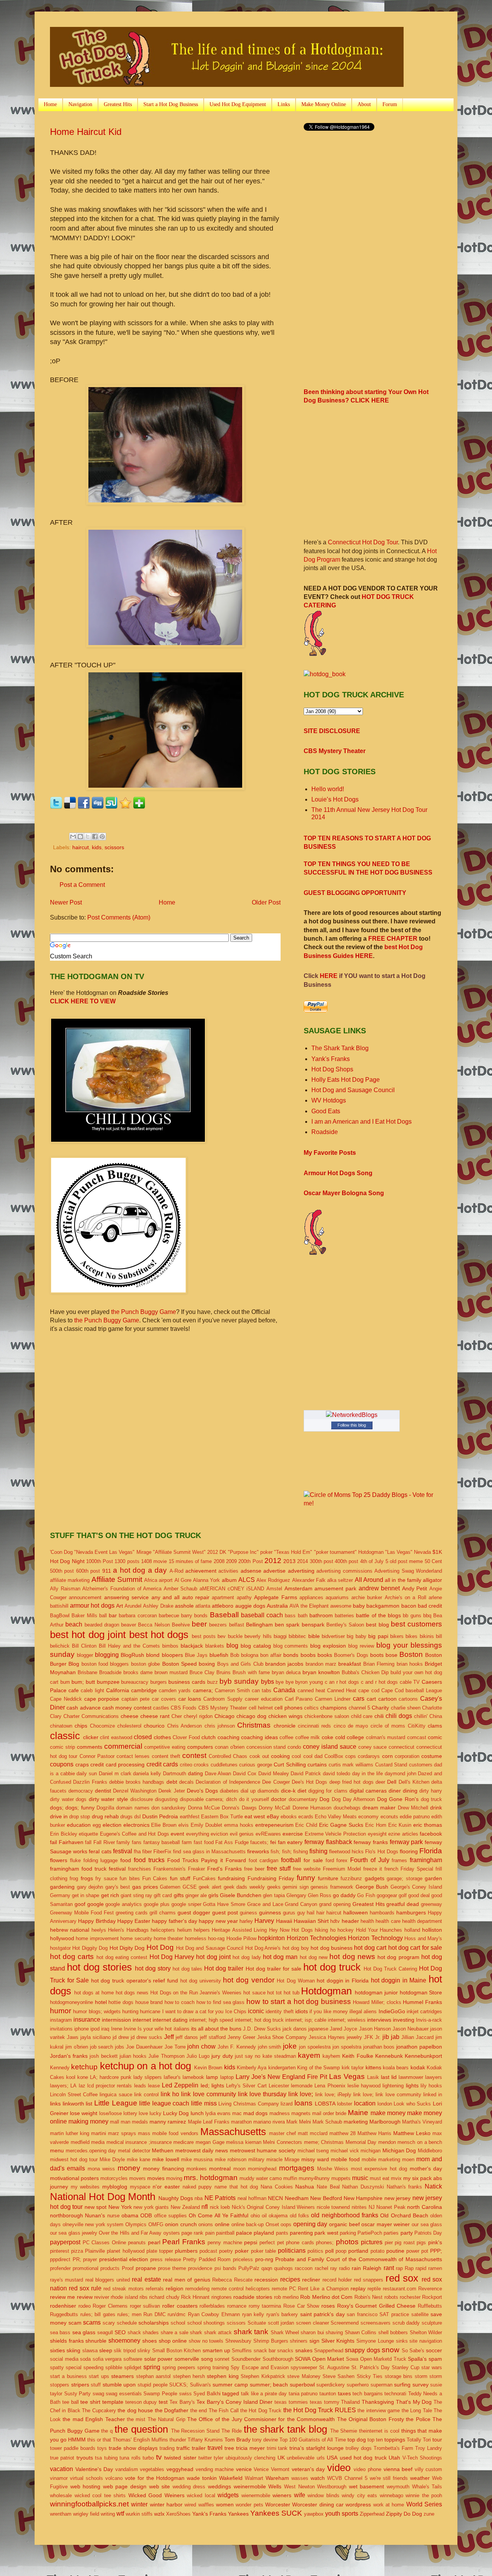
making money (88, 2121)
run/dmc (177, 2314)
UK (281, 2458)
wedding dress (189, 2487)
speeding (93, 2367)
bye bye (285, 1682)
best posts (204, 1636)
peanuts (137, 2243)
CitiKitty (417, 1726)
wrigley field (86, 2514)
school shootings (206, 2323)
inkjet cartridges (424, 2011)
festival (123, 1851)
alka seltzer (340, 1580)
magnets (301, 2113)
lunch (197, 2113)
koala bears (396, 2068)
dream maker (379, 1808)
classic (65, 1736)
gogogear (387, 1895)
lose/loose (111, 2113)
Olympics (136, 2224)
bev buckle (230, 1636)
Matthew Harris (374, 2133)
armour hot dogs (92, 1606)
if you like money (329, 2011)
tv (159, 2457)
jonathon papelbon (419, 2047)
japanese (318, 2029)
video (339, 2468)
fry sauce (106, 1878)
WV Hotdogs (329, 1100)
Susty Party (78, 2394)
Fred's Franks (224, 1869)
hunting (130, 2011)
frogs (87, 1878)
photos (347, 2242)
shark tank (251, 2332)
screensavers (376, 2323)
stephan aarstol (153, 2376)
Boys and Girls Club (240, 1664)
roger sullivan (145, 2306)
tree (229, 2448)
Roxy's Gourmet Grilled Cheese (376, 2306)
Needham (297, 2198)
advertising (301, 1571)
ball (103, 1616)
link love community (208, 2094)
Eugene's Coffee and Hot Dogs (135, 1834)
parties (391, 2233)
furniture (328, 1878)
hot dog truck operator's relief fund (135, 1981)
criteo (186, 1765)
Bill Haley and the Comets (129, 1646)
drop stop (80, 1817)
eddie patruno (415, 1817)
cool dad (313, 1756)
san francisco (362, 2314)
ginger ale (196, 1895)
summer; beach (269, 2385)
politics (315, 2251)
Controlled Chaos (228, 1756)
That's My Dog (414, 2402)
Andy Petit (415, 1588)
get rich (110, 1895)
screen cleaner (312, 2323)
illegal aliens (363, 2011)
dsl (137, 1817)
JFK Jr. (372, 2037)
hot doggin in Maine (399, 1980)
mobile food (345, 2159)
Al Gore (183, 1580)
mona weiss (101, 2169)
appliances (311, 1597)
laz (82, 2086)
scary (109, 2323)
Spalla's (417, 2359)
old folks (299, 2216)
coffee (286, 1737)
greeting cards (132, 1913)
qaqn (267, 2268)
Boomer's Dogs (351, 1655)
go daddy (344, 1895)
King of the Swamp (318, 2068)
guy (301, 1913)
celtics (311, 1708)
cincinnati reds (314, 1726)
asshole (184, 1606)
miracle (274, 2159)
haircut (81, 847)
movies (156, 2178)
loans (303, 2103)
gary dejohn (90, 1887)
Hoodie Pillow (241, 1938)
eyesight (377, 1834)
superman (381, 2385)
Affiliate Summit (117, 1579)
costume (432, 1756)
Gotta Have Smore (224, 1904)
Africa (151, 1580)
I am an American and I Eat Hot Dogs (362, 1122)
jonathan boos (379, 2047)
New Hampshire (363, 2198)
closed (143, 1737)
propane (146, 2268)
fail (53, 1842)
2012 (273, 1561)
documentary (303, 1799)
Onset (272, 2224)
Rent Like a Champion (323, 2289)
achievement (201, 1571)
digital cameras (368, 1791)
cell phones (288, 1708)
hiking (321, 1930)
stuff (96, 2385)
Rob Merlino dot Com (326, 2297)
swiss (185, 2394)
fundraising (231, 1878)
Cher (177, 1716)
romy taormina (265, 2306)
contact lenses (133, 1756)
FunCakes (204, 1878)
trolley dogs (359, 2448)
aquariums (337, 1597)
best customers (416, 1624)
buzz (213, 1682)
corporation (407, 1756)
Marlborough (385, 2122)
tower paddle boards (73, 2448)
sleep (106, 2350)
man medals (134, 2122)
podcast (208, 2251)
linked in (433, 2095)
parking (348, 2233)
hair (320, 1913)
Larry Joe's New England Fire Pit (281, 2077)
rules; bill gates (98, 2314)
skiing (73, 2350)
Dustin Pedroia (160, 1816)
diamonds (268, 1791)
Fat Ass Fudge (232, 1842)
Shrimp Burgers (271, 2341)
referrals (155, 2289)
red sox (402, 2278)
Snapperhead (329, 2351)
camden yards (175, 1690)
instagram (61, 2020)
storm (421, 2376)
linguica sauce (116, 2095)
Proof (128, 2268)
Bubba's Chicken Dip (365, 1672)
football (291, 1860)
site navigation (426, 2341)
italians (182, 2029)
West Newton (299, 2487)
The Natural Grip (166, 2419)
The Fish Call (224, 2411)
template (113, 2402)
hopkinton (271, 1938)
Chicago (224, 1716)
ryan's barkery (282, 2314)
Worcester (278, 2504)
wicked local (201, 2495)
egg (97, 1825)
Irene (117, 2029)
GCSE (190, 1887)
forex (342, 1860)
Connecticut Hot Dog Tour (363, 542)
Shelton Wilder (426, 2332)
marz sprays (122, 2133)
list (89, 2104)
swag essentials (124, 2394)
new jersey (397, 2198)
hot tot (274, 1993)
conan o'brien (230, 1747)
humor (61, 2011)
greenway (431, 1904)
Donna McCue (204, 1808)
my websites (85, 2187)
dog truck (432, 1799)
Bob (235, 1655)
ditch (231, 1799)
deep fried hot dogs (352, 1782)
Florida (431, 1851)
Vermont (280, 2469)
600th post (88, 1571)
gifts (179, 1895)
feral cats (100, 1851)
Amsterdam (298, 1588)
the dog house (135, 2410)
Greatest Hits (118, 104)
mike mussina (197, 2159)
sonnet (222, 2359)
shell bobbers (393, 2332)
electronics (136, 1825)
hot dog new (314, 1957)
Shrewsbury (238, 2341)
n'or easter (166, 2187)
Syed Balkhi (207, 2394)
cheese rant (155, 1716)
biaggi (280, 1636)
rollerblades (212, 2306)
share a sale (175, 2332)
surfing (402, 2385)
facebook (431, 1834)
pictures (372, 2242)
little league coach (164, 2103)
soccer (434, 2350)
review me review (71, 2297)
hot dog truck (332, 1967)
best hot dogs (159, 1635)
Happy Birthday (97, 1921)
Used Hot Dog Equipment (238, 104)
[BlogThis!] (80, 836)
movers (137, 2178)
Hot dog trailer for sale (273, 1969)
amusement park (335, 1588)
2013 (289, 1561)
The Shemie (344, 2431)
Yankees (238, 2514)
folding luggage (101, 1860)
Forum (390, 104)
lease (154, 2086)
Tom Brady (238, 2440)
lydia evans (218, 2113)
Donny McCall (274, 1808)
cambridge (144, 1690)
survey (421, 2385)
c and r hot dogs (379, 1682)
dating (195, 1773)
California (118, 1690)
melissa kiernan (244, 2142)
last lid (389, 2077)
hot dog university (201, 1981)
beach (74, 1624)
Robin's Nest (368, 2297)
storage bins (399, 2376)
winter (139, 2504)
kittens (373, 2067)
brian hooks (410, 1664)
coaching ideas (259, 1737)
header (350, 1921)
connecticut (401, 1747)
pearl (154, 2242)
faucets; (259, 1842)
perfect (267, 2243)
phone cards (300, 2243)
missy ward (315, 2159)
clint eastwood (116, 1737)
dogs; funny (80, 1808)
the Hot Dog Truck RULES (320, 2410)
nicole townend (333, 2207)
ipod (95, 2029)
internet (142, 2020)
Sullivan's (200, 2385)
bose (391, 1655)
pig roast (405, 2243)
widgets (228, 2495)
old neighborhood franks (345, 2215)
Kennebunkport (423, 2056)
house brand (149, 2002)
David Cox (245, 1774)
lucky (155, 2113)
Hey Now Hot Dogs (291, 1930)
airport (166, 1580)
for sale (313, 1860)
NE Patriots (220, 2198)
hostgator (60, 1948)
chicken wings (285, 1716)
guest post (225, 1912)
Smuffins (242, 2351)
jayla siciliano (96, 2037)
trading (167, 2448)
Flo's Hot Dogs (381, 1852)
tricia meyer (250, 2448)
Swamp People (160, 2394)
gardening (62, 1887)
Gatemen (170, 1887)
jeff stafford (213, 2037)
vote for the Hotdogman (155, 2478)
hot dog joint (213, 1957)
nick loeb (220, 2207)
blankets (215, 1646)
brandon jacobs (284, 1664)
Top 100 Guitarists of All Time (312, 2440)
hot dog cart (370, 1948)
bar (113, 1615)
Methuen (163, 2150)
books (325, 1655)
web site (160, 2486)
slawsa (90, 2351)
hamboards (382, 1913)
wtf (120, 2514)
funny (306, 1878)
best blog (377, 1625)
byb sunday (239, 1681)
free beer (254, 1869)
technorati (395, 2394)
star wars (432, 2367)
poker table (263, 2251)
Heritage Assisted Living (239, 1930)
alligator (432, 1580)
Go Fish (366, 1895)
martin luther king (70, 2133)
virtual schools (86, 2478)
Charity (380, 1708)
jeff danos (187, 2037)
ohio (255, 2216)
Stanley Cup (406, 2367)
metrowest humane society (263, 2150)
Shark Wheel (285, 2332)
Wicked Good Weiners (156, 2495)
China (436, 1716)
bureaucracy (135, 1682)
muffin (290, 2178)
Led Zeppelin (180, 2085)
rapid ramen (429, 2268)
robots (391, 2297)
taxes (344, 2393)
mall (115, 2122)
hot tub (292, 1993)
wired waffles (199, 2505)
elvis (184, 1825)
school (178, 2323)
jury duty (222, 2056)
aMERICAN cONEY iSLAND (232, 1589)
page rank (192, 2233)
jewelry (354, 2037)
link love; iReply (333, 2095)
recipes (290, 2279)
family (123, 1842)
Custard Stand (391, 1765)
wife (300, 2495)
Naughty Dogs (176, 2198)
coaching (229, 1737)
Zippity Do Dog (404, 2514)
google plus (157, 1904)
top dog (357, 2440)
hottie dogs (121, 2002)
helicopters (163, 1930)
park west (326, 2233)
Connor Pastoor (97, 1756)
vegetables (152, 2469)
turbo (148, 2458)
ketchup (84, 2067)
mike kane (139, 2159)
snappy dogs (362, 2350)
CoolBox (334, 1756)
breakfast (350, 1664)
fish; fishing (295, 1852)
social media (64, 2359)
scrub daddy (406, 2323)
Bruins (224, 1672)
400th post (347, 1561)
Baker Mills (84, 1616)
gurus (289, 1913)
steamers (122, 2376)
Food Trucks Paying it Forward (207, 1860)
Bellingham (259, 1625)
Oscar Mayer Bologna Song (344, 1193)
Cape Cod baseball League (412, 1690)
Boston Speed (180, 1664)
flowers (59, 1860)
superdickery (331, 2385)
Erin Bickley (64, 1834)
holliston (432, 1930)
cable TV (410, 1682)
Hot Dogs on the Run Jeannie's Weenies (196, 1993)
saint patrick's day (322, 2314)
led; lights (212, 2085)
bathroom (321, 1615)
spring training (213, 2367)
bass (290, 1616)
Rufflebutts (430, 2306)
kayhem (331, 2056)
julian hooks (133, 2056)
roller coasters (180, 2306)
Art (120, 1606)
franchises (140, 1869)
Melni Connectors (283, 2142)
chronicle (285, 1726)
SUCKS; (179, 2385)
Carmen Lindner (333, 1699)
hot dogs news (132, 1993)
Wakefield (231, 2478)
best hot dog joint (88, 1635)
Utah (394, 2458)
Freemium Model (342, 1869)
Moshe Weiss (333, 2169)
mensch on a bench (420, 2142)
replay (358, 2288)
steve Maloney (304, 2376)
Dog (324, 1799)
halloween (356, 1912)
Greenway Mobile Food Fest (82, 1913)
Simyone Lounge (375, 2341)
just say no (248, 2056)
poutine (395, 2251)
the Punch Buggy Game (144, 1312)
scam (75, 2323)
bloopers (172, 1655)
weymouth (398, 2487)
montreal (220, 2169)
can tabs (262, 1690)
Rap (409, 2268)
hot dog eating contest (122, 1957)
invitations (61, 2029)
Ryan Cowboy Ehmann (214, 2314)
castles (161, 1708)
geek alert (210, 1887)
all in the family (403, 1580)
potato (377, 2251)
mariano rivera (269, 2122)
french (391, 1869)
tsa (98, 2458)
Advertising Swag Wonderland (408, 1571)
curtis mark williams (351, 1765)
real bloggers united (108, 2280)
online (222, 2224)
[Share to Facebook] (95, 836)
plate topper (160, 2251)
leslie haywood (364, 2086)
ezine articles (403, 1834)
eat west (255, 1816)
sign (314, 2341)
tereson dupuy (141, 2402)
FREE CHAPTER (393, 939)
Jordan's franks (69, 2056)
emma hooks (239, 1825)
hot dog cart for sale (415, 1948)
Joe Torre (175, 2047)
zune (429, 2514)
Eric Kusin (400, 1825)
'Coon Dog (61, 1552)
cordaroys (369, 1756)
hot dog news (352, 1957)
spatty (57, 2367)
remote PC (284, 2289)
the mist (136, 2419)
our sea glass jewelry (74, 2233)
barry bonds (194, 1616)
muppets (341, 2178)
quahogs (283, 2268)
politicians (292, 2251)
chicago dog (251, 1716)
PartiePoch (370, 2233)
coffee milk (308, 1737)
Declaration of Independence (228, 1782)
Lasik (373, 2077)
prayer (90, 2259)
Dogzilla (105, 1808)
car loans (190, 1699)
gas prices (145, 1887)
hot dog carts (72, 1957)
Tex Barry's (182, 2402)
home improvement (97, 1938)
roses (328, 2306)
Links (284, 104)
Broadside (110, 1672)
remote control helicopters (241, 2289)
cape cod (369, 1690)
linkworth (73, 2104)
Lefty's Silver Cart (246, 2086)
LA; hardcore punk (111, 2077)
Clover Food (186, 1737)
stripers (80, 2385)
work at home (389, 2505)
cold (340, 1737)
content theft (166, 1756)
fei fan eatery (286, 1842)
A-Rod (176, 1571)
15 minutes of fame (190, 1561)
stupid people (153, 2385)
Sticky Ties (370, 2376)
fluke (75, 1860)
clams (435, 1726)
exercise (293, 1834)
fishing (318, 1851)
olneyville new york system (93, 2224)
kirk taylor (353, 2068)
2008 (219, 1561)
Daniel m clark (115, 1774)
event (177, 1834)
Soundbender (246, 2359)
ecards (306, 1817)
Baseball (224, 1615)
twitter (205, 2458)
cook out (259, 1756)
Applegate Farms (275, 1597)
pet (281, 2243)
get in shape (86, 1895)
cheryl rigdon (198, 1716)
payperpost (65, 2242)
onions (206, 2224)
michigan (371, 2151)
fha (137, 1852)
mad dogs (255, 2113)
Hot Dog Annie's (263, 1948)
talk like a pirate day (264, 2394)
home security (136, 1938)
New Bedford (326, 2198)
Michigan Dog (399, 2150)
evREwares (268, 1834)
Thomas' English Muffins (140, 2440)
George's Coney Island (416, 1887)
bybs (268, 1682)
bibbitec (297, 1636)
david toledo (337, 1774)
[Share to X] (88, 836)
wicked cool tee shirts (100, 2495)
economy (368, 1817)
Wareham (277, 2478)
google (96, 1904)
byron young (309, 1682)
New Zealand (185, 2207)
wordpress (358, 2504)
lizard (287, 2104)
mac (237, 2113)
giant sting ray (136, 1895)
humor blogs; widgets (97, 2011)
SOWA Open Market (319, 2359)
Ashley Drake (158, 1606)
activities (228, 1571)
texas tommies (291, 2402)
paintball (225, 2233)
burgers (159, 1682)
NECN (275, 2198)
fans (137, 1842)
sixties (57, 2350)
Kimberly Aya (252, 2068)
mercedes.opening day (91, 2151)
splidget (133, 2367)
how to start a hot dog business (299, 2001)
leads (140, 2086)
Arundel (133, 1606)
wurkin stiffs (139, 2514)
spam (435, 2359)
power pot (417, 2251)
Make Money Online (324, 104)
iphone (81, 2029)
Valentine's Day (94, 2469)
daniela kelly (147, 1774)
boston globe (145, 1664)
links (55, 2104)
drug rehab (105, 1816)
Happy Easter (134, 1921)
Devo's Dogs (202, 1791)
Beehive (181, 1625)
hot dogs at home (94, 1993)
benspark (313, 1625)
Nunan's (95, 2215)
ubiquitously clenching (250, 2458)
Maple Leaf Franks (209, 2122)
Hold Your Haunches (379, 1930)
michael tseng (313, 2151)
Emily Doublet (206, 1825)
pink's (435, 2242)
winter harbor (166, 2504)
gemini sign (296, 1887)
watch (318, 2478)
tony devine (265, 2440)
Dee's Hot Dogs (310, 1782)
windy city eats (359, 2495)
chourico (154, 1726)
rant (389, 2268)
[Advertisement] (368, 198)
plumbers (186, 2251)
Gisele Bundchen (241, 1895)
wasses (300, 2478)
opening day (310, 2224)
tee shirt (90, 2402)
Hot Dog (160, 1947)
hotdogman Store (421, 1992)
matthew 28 (342, 2133)
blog (232, 1646)
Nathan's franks (405, 2187)
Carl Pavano (299, 1699)
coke (327, 1737)
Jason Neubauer (411, 2029)
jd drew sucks (146, 2037)
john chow (201, 2046)
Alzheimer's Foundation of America (122, 1589)
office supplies (170, 2216)
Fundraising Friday (271, 1878)
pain (210, 2233)
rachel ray (326, 2268)
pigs (421, 2243)
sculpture (432, 2323)
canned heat (311, 1690)
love (143, 2113)
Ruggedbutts (64, 2314)
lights (412, 2085)
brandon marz (321, 1664)
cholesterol (129, 1726)
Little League (116, 2103)
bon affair (271, 1655)
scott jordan (281, 2323)
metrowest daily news (202, 2150)
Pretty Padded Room (207, 2259)
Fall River (104, 1842)
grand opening (335, 1904)
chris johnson (220, 1726)
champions (333, 1708)
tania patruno (303, 2394)
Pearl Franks (184, 2242)
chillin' (421, 1716)
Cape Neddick (66, 1699)
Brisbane (87, 1672)
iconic (256, 2011)
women (225, 2504)
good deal (419, 1895)
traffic (183, 2448)
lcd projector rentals (110, 2086)
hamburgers (411, 1912)
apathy (244, 1597)
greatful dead (403, 1904)
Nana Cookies (277, 2187)
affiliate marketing (70, 1580)
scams (92, 2322)
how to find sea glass (221, 2002)
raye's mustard (66, 2280)
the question (141, 2429)
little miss (204, 2103)
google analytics (124, 1904)
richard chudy (164, 2297)
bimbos (170, 1646)
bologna (250, 1655)
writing (108, 2514)
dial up (248, 1791)
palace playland (255, 2233)
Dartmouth (175, 1774)
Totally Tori (419, 2440)
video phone (367, 2469)
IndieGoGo (392, 2011)
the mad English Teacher (94, 2419)
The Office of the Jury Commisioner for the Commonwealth (261, 2419)
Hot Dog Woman (296, 1981)
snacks (285, 2351)
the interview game (379, 2411)
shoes (150, 2341)
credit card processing (117, 1764)
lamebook (193, 2077)
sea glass (84, 2332)
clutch (209, 1737)
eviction (219, 1834)
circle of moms (388, 1726)
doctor (279, 1799)
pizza (77, 2251)
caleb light (92, 1690)
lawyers (434, 2077)
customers (421, 1765)
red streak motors (123, 2289)
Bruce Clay (202, 1672)
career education (264, 1699)
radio (344, 2268)
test (163, 2402)
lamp (212, 2077)
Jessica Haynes (327, 2037)
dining (410, 1791)
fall (88, 1842)
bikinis (427, 1636)
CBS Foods (184, 1708)
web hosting (86, 2486)
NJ (372, 2207)
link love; (301, 2094)
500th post (62, 1571)
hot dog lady (247, 1957)
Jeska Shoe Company (282, 2037)
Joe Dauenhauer (144, 2047)
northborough (66, 2215)
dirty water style (108, 1799)
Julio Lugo (198, 2056)
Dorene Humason (312, 1808)
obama (130, 2215)
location (365, 2103)
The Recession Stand (195, 2431)
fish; (275, 1852)
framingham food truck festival (88, 1869)
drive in (59, 1816)
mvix (396, 2178)
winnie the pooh (424, 2495)
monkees (197, 2169)
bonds (291, 1655)
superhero (358, 2385)
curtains (317, 1764)
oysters (172, 2233)
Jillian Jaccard (417, 2037)
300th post (322, 1561)
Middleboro (430, 2151)
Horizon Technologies (317, 1938)
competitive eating (165, 1747)
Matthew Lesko (412, 2133)
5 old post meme (404, 1561)
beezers (218, 1625)
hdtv (335, 1921)
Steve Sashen (338, 2376)
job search (102, 2047)
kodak (418, 2067)
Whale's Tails (427, 2487)
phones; (325, 2243)
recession (266, 2280)
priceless (243, 2259)
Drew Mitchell (413, 1808)
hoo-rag (216, 1938)
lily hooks (431, 2086)
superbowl (302, 2385)
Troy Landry (429, 2448)
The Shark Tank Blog (340, 1048)
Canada (284, 1690)
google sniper (186, 1904)
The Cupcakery (99, 2411)
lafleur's (172, 2077)
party (407, 2233)
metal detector (134, 2151)
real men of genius (186, 2280)
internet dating (170, 2020)
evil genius (242, 1834)
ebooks (289, 1817)
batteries (344, 1616)
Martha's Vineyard (422, 2122)
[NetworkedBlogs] (352, 1415)
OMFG (156, 2224)
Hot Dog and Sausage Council (353, 1090)
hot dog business (332, 1948)
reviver (102, 2297)
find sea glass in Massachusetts (209, 1852)
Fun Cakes (155, 1878)
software (133, 2359)
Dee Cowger (276, 1782)
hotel (101, 2002)
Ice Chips (236, 2011)
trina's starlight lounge (317, 2448)
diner (395, 1791)
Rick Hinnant (195, 2297)
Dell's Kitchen (414, 1782)
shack (134, 2332)
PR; (77, 2259)
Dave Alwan (218, 1774)
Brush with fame (251, 1672)
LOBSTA (325, 2104)
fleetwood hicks (346, 1852)
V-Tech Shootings (422, 2458)
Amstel (274, 1589)
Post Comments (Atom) (119, 917)
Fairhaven (71, 1842)
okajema (278, 2216)
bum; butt (83, 1682)
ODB (146, 2215)
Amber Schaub (181, 1589)
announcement (85, 1597)
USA (332, 2458)
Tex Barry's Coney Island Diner (234, 2402)
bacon (409, 1606)
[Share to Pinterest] (102, 836)
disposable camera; (202, 1799)
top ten (375, 2440)
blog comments (291, 1646)
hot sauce (254, 1993)
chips (81, 1726)
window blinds (323, 2495)
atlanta (203, 1606)
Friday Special (417, 1869)
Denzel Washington (135, 1791)
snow (391, 2350)
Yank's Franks (331, 1059)
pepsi (251, 2242)
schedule (127, 2323)
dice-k (288, 1791)
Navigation (80, 104)
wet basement (367, 2486)
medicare (184, 2142)
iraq (105, 2029)
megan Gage (210, 2142)
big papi (378, 1636)
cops (351, 1756)
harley (246, 1921)
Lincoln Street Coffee (74, 2095)
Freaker (196, 1869)
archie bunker (367, 1597)
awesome (341, 1606)
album (229, 1580)
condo (294, 1747)
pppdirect (60, 2259)
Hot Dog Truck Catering (390, 1969)
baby (359, 1606)
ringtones (222, 2297)
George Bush (372, 1887)
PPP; (436, 2251)
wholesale (61, 2495)
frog (74, 1878)
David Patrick (306, 1774)
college (355, 1737)
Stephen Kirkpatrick (263, 2376)
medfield (80, 2142)
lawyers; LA (63, 2086)
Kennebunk (389, 2056)
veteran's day (308, 2469)
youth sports (342, 2514)
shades (151, 2332)
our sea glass (427, 2224)
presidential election (124, 2259)
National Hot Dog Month (103, 2197)
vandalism (127, 2469)
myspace (140, 2187)
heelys (99, 1930)
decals (186, 1782)
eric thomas (428, 1825)
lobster (345, 2104)
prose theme (172, 2268)
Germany (60, 1895)
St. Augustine (334, 2367)
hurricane (150, 2011)
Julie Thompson (166, 2056)
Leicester (279, 2086)
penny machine (225, 2243)
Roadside (325, 1132)
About (364, 104)
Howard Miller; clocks (377, 2002)
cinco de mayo (351, 1726)
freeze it (373, 1869)
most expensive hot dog (379, 2169)
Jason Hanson (375, 2029)
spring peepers (179, 2367)
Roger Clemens (110, 2306)
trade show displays (133, 2448)
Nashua (305, 2187)
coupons (62, 1764)
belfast (237, 1625)
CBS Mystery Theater (335, 751)
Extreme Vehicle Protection (335, 1834)
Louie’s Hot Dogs (335, 799)
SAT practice (394, 2314)
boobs (308, 1655)
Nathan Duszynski (363, 2187)
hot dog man (280, 1957)
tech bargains (368, 2394)
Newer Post (66, 902)
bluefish (219, 1655)
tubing (111, 2458)
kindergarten (282, 2068)
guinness (270, 1912)
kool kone (77, 2077)
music (360, 2178)
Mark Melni (299, 2122)
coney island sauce (330, 1747)
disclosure (142, 1799)
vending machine (215, 2469)
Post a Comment (82, 885)
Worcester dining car (318, 2504)
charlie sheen (406, 1708)
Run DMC (155, 2314)
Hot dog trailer (224, 1968)
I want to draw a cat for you (193, 2011)
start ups (99, 2376)
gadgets (375, 1878)
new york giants (151, 2207)
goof (80, 1904)
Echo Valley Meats (336, 1817)
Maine (358, 2113)
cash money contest (127, 1708)
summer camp (230, 2385)
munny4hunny (314, 2178)
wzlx (159, 2514)
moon (239, 2169)
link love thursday (262, 2094)
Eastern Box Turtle (222, 1817)
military (256, 2159)
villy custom (429, 2469)
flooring (409, 1851)
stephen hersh (189, 2376)
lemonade (302, 2086)
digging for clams (328, 1791)
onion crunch (181, 2224)
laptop (227, 2077)
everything (198, 1834)
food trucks (149, 1860)
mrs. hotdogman (211, 2178)
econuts (389, 1817)
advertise (274, 1571)
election (112, 1825)
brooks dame (138, 1672)
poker (242, 2251)
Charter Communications (91, 1716)
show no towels (206, 2341)
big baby (356, 1636)
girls (213, 1895)
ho (333, 1930)
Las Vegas (347, 2076)
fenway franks (371, 1842)
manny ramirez (168, 2122)
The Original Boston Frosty (371, 2419)
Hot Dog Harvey (172, 1957)
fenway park (406, 1842)
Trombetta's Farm (393, 2448)
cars (359, 1699)
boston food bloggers (105, 1664)
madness (280, 2113)
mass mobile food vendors (168, 2133)
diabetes (229, 1791)
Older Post (266, 902)
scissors (114, 847)
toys (102, 2448)
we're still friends (389, 2478)
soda (85, 2359)
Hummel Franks (422, 2002)
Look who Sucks (412, 2104)
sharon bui (312, 2332)
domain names (133, 1808)
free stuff (279, 1868)
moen (408, 2159)
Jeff (169, 2037)
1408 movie (154, 1561)
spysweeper (304, 2367)
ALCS (247, 1580)
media (98, 2142)
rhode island (124, 2297)
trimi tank (277, 2448)
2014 (303, 1561)
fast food (204, 1842)
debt (172, 1782)
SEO (120, 2332)
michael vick (345, 2151)
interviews (379, 2020)
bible (314, 1636)
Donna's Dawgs (239, 1808)
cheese (130, 1716)
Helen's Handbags (128, 1930)
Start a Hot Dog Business (171, 104)
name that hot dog (236, 2187)
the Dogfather (172, 2410)
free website (307, 1869)
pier (389, 2243)
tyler (219, 2458)
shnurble (96, 2341)
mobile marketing (381, 2159)
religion (175, 2288)
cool (296, 1756)
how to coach (180, 2002)
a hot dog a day (140, 1570)
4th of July (372, 1561)
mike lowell (166, 2159)
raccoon (304, 2268)
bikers (397, 1636)
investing (404, 2020)
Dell (392, 1782)
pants (282, 2233)
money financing (163, 2169)
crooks (201, 1765)
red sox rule (85, 2288)
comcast (417, 1737)
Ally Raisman (65, 1589)
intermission (116, 2020)
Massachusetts (233, 2132)
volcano (114, 2478)
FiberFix (162, 1852)
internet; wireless (347, 2020)
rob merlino (286, 2297)
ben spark (287, 1625)
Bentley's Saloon (345, 1625)
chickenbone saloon (327, 1716)
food (126, 1860)
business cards (187, 1682)
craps (82, 1764)
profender (60, 2268)
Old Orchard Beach (404, 2215)
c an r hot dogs (342, 1682)
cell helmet (261, 1708)
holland (412, 1930)
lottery (130, 2113)
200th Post (250, 1561)
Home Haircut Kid (86, 132)
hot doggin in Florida (343, 1981)
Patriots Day (428, 2233)
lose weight (84, 2113)
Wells (275, 2486)
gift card (163, 1895)
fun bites (130, 1878)
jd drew (121, 2037)
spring (152, 2367)
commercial (123, 1746)
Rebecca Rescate (232, 2280)
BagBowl (60, 1616)
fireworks (258, 1851)
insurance (87, 2020)
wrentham (61, 2514)
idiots (302, 2011)
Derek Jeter (171, 1791)
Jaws (73, 2037)
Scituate (257, 2323)
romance (237, 2306)
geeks (274, 1887)
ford (330, 1860)
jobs (120, 2047)
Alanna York (206, 1580)
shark (196, 2332)
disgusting (166, 1799)
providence (200, 2268)
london (385, 2104)
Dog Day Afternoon (353, 1799)
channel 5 (359, 1708)
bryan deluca (286, 1672)
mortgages (297, 2168)
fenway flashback (328, 1842)
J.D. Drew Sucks (262, 2029)
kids (97, 847)
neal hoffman (252, 2198)
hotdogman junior (376, 1992)
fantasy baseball (162, 1842)
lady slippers (148, 2077)
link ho (170, 2094)
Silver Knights (338, 2341)
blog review (361, 1646)
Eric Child (306, 1825)
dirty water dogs (68, 1799)
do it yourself (254, 1799)
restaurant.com (400, 2289)
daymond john (401, 1774)
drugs (126, 1817)
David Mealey (274, 1774)
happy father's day (175, 1921)
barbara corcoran (138, 1616)
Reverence (430, 2289)
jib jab (391, 2037)
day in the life (367, 1774)
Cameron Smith (232, 1690)
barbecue (169, 1616)
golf (403, 1895)
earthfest (190, 1817)
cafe (74, 1690)
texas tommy (325, 2402)
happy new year (218, 1921)
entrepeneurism (274, 1825)
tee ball (71, 2402)
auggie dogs (250, 1606)
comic (435, 1737)
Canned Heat (342, 1690)
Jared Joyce (343, 2029)
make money (388, 2113)
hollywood (62, 1938)
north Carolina (425, 2207)
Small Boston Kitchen (177, 2351)
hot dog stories (99, 1967)
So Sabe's (413, 2351)
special (74, 2367)
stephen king (223, 2376)
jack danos (295, 2029)
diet (302, 1791)
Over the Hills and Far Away (130, 2233)
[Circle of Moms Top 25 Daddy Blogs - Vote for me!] (373, 1503)
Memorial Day (361, 2142)
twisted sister (180, 2458)
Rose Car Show (301, 2306)
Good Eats (326, 1111)
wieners (282, 2495)
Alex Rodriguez (273, 1580)
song (207, 2359)
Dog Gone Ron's (398, 1799)
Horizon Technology (375, 1938)
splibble (114, 2367)
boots (377, 1655)
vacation (61, 2469)
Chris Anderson (184, 1726)
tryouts (85, 2458)
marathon (241, 2122)
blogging (107, 1655)
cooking (280, 1756)
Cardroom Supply (223, 1699)
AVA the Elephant (309, 1606)
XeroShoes (178, 2514)
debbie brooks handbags (137, 1782)
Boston (411, 1654)
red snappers (369, 2280)
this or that (99, 2440)
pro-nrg (264, 2259)
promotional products (96, 2268)
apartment (223, 1597)
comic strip (62, 1747)
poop (341, 2251)
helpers (202, 1930)
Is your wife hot (155, 2029)
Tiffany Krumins (205, 2440)
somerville (187, 2359)
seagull (105, 2332)
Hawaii (284, 1921)
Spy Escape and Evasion (259, 2367)
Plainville (95, 2251)
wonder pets (249, 2505)
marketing (356, 2122)
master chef (283, 2133)
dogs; (57, 1808)
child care (362, 1716)
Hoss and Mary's (423, 1938)
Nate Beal (328, 2187)
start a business (68, 2376)
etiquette (88, 1834)
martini (99, 2133)
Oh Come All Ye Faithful (219, 2215)
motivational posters (74, 2178)
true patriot (62, 2458)
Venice (261, 2469)
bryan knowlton (321, 1672)
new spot (96, 2207)
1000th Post (100, 1561)
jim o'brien (77, 2047)
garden (433, 1878)
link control (146, 2095)
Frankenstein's (170, 1869)
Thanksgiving (378, 2402)
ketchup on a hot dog (146, 2066)
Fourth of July (370, 1860)
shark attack (218, 2332)
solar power (159, 2359)
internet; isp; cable (306, 2020)
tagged (231, 2393)
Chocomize (102, 1726)
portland (358, 2251)
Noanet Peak (391, 2207)
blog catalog (256, 1646)
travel (215, 2448)
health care (388, 1921)
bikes (411, 1636)
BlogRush (132, 1655)
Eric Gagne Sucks (341, 1825)
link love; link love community (387, 2095)
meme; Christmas (324, 2142)
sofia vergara (107, 2359)
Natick (433, 2186)
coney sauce (373, 1747)
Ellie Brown (164, 1825)
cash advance (83, 1708)
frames (399, 1860)
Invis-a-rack (429, 2020)
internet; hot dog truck (259, 2020)
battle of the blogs (378, 1615)
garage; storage (404, 1878)
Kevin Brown (208, 2068)
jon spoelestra (315, 2047)
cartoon (387, 1699)
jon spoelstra (347, 2047)
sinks (402, 2341)
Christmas (254, 1725)
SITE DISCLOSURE (332, 731)
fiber (147, 1852)
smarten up (216, 2350)
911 (107, 1571)
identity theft (279, 2011)
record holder (337, 2280)
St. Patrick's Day (371, 2367)
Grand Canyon (301, 1904)
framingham (426, 1860)
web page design (125, 2486)
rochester (410, 2297)
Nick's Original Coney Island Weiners (273, 2207)
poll (329, 2251)
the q (107, 2431)
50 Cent (433, 1561)
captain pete (135, 1699)
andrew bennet (379, 1588)
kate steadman (279, 2056)
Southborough (278, 2359)
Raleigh (372, 2268)
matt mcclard (313, 2133)
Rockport (432, 2297)
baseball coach (262, 1615)
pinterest (60, 2251)
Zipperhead (372, 2514)
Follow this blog (352, 1425)
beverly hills (258, 1636)
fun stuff (180, 1878)
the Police (418, 2419)
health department (422, 1921)
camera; (203, 1690)
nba (199, 2198)
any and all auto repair (181, 1597)
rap (399, 2268)
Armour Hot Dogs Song (338, 1173)
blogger (85, 1655)
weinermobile (250, 2486)
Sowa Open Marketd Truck (376, 2359)
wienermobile (256, 2495)
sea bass (60, 2332)
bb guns (412, 1616)
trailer (199, 2448)
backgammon (383, 1606)
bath (303, 1616)
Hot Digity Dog (127, 1948)
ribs (144, 2297)
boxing (207, 1664)
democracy (81, 1791)
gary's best (118, 1887)
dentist (103, 1791)
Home (50, 104)
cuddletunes (224, 1765)
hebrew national (70, 1930)
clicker (91, 1737)
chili (379, 1716)
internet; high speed (211, 2020)
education (79, 1825)
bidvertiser (333, 1636)
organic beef (344, 2224)
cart (371, 1699)
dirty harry (431, 1791)
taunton (328, 2394)
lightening (393, 2086)
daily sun (87, 1774)
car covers (164, 1699)
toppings (395, 2440)
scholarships (154, 2323)
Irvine (130, 2029)
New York (120, 2207)
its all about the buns (216, 2029)
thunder (178, 2440)
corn (387, 1756)
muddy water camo (261, 2178)
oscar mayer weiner (386, 2224)
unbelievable (301, 2458)
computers (200, 1747)
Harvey (264, 1921)
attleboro (223, 1606)
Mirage (292, 2159)
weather (420, 2478)
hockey (346, 1930)
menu (57, 2150)
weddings (219, 2486)
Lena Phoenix (330, 2086)
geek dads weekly (244, 1887)
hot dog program (398, 1957)
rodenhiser (63, 2306)
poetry (226, 2251)
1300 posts (127, 1561)
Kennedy (60, 2068)
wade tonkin (202, 2478)
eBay (273, 1816)
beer (199, 1624)
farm (187, 1842)
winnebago (391, 2495)
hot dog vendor (248, 1980)
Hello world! (328, 789)
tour (437, 2440)
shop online (173, 2341)
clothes (162, 1737)
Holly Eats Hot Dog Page (346, 1080)
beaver (129, 1625)
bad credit (430, 1606)
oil (264, 2216)
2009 (231, 1561)
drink (436, 1808)
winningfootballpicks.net (89, 2504)
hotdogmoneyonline (71, 2002)
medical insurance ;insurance (139, 2142)
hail (311, 1913)
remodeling (197, 2289)
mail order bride (329, 2113)
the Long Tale (417, 2411)
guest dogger (194, 1912)
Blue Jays (196, 1655)
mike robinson (231, 2159)
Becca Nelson (154, 1625)
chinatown (61, 1726)
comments (90, 1747)
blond (153, 1655)
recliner (311, 2280)
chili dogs (399, 1716)
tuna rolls (130, 2458)
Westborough (332, 2487)
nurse (113, 2216)
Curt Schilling (290, 1764)
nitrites (359, 2207)
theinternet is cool (379, 2431)
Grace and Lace (265, 1904)
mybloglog (115, 2187)
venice (244, 2469)
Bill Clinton (84, 1646)
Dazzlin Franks (90, 1782)
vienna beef (398, 2469)
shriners (299, 2341)
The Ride (232, 2431)
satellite (420, 2314)
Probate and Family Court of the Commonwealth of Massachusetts (359, 2259)
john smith (270, 2047)
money (129, 2168)
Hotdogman (326, 1991)
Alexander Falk (309, 1580)
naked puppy (197, 2187)
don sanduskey (169, 1808)
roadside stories (253, 2297)
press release (166, 2259)
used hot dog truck (363, 2458)
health (367, 1921)
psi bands (225, 2268)
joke (290, 2046)
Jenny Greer (241, 2037)
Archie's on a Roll (406, 1597)
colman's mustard (386, 1737)
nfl (205, 2207)
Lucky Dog (176, 2113)
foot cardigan (264, 1860)
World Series (424, 2504)
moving (174, 2178)
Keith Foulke (357, 2056)
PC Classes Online (104, 2243)
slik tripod (125, 2351)
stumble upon (119, 2385)
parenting (301, 2233)
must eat (380, 2178)
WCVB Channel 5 (347, 2478)
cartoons (408, 1699)
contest (194, 1755)
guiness (248, 1913)
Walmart (254, 2478)
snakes (304, 2350)
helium (184, 1930)
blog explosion (328, 1646)
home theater (168, 1938)
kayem (309, 2055)
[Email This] (73, 836)
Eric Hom (376, 1825)
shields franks (67, 2341)
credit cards (162, 1764)
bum (65, 1682)
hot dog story (153, 1968)
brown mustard (171, 1672)
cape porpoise (102, 1699)
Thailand (350, 2402)
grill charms (163, 1913)
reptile (374, 2289)
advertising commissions (344, 1571)
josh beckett (103, 2056)
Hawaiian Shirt (311, 1921)
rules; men (129, 2314)
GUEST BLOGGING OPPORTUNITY (355, 893)
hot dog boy (296, 1948)
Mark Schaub (327, 2122)
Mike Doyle (112, 2159)
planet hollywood (125, 2251)
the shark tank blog (285, 2429)
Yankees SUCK (276, 2513)
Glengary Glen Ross (309, 1895)
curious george (256, 1765)
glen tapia (274, 1895)
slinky (144, 2351)
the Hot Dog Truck (261, 2411)
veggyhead (180, 2469)
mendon (387, 2142)
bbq (427, 1616)
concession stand (266, 1747)
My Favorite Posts (330, 1153)
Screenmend (345, 2323)
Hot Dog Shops (332, 1069)
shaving (334, 2332)
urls (321, 2458)
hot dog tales (187, 1969)
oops (286, 2224)
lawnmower (411, 2077)
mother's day (426, 2169)
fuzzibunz (351, 1878)
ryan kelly (253, 2314)
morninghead (262, 2169)
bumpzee (108, 1682)
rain (356, 2268)
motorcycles (114, 2178)
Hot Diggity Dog (90, 1948)
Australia (277, 1606)
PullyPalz (249, 2268)
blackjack (192, 1646)
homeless (196, 1938)
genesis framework (332, 1887)
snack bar (265, 2351)
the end (199, 2411)
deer (380, 1782)
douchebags (347, 1808)
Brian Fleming (379, 1664)
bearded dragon (102, 1625)
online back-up (248, 2224)
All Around (369, 1580)
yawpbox (314, 2514)
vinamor (59, 2478)
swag (98, 2394)
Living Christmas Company (248, 2104)
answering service (126, 1597)
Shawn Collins (361, 2332)
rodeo (85, 2306)
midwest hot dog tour (74, 2159)
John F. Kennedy (237, 2047)
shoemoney (124, 2341)
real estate (146, 2279)
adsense (251, 1571)
